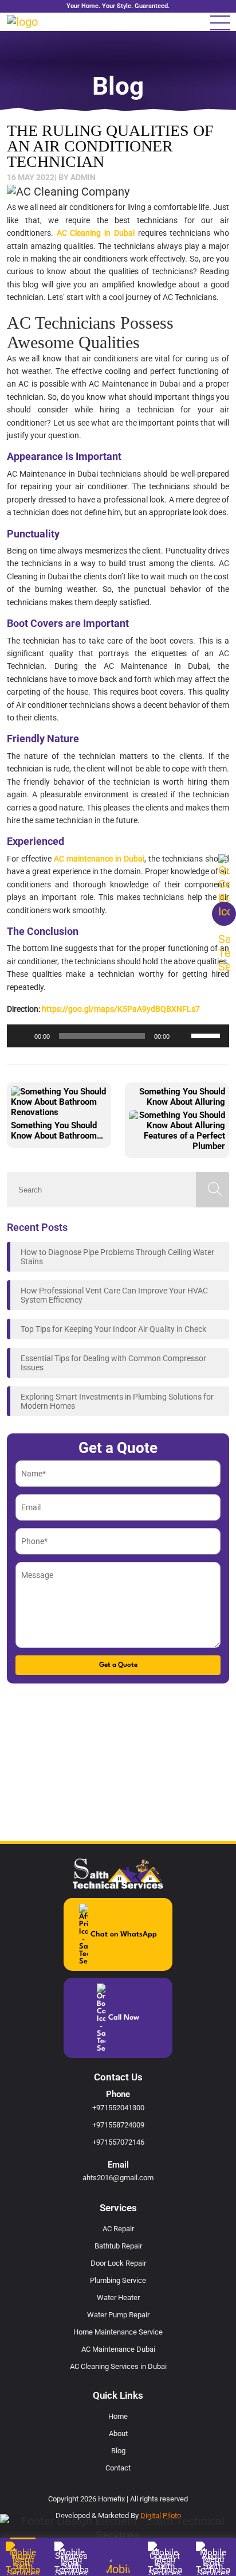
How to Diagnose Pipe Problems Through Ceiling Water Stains (117, 1257)
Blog (118, 2451)
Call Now (124, 2018)
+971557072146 (118, 2142)
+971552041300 (118, 2108)
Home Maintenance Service (118, 2332)
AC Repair (118, 2229)
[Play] (22, 1036)
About (118, 2433)
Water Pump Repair (118, 2315)
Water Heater (118, 2298)
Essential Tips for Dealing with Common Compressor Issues (113, 1363)
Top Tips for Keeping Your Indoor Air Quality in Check (113, 1329)
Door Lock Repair (118, 2263)
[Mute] (182, 1036)
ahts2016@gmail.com (118, 2178)
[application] (118, 1036)
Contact (118, 2468)
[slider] (207, 1035)
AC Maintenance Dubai (118, 2349)
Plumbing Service (118, 2280)
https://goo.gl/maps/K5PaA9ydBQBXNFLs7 (121, 1009)
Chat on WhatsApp (124, 1934)
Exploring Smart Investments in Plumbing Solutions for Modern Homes (117, 1401)
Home (118, 2416)
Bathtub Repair (118, 2246)
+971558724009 (118, 2125)
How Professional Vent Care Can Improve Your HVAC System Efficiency (114, 1295)
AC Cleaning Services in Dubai (118, 2366)
